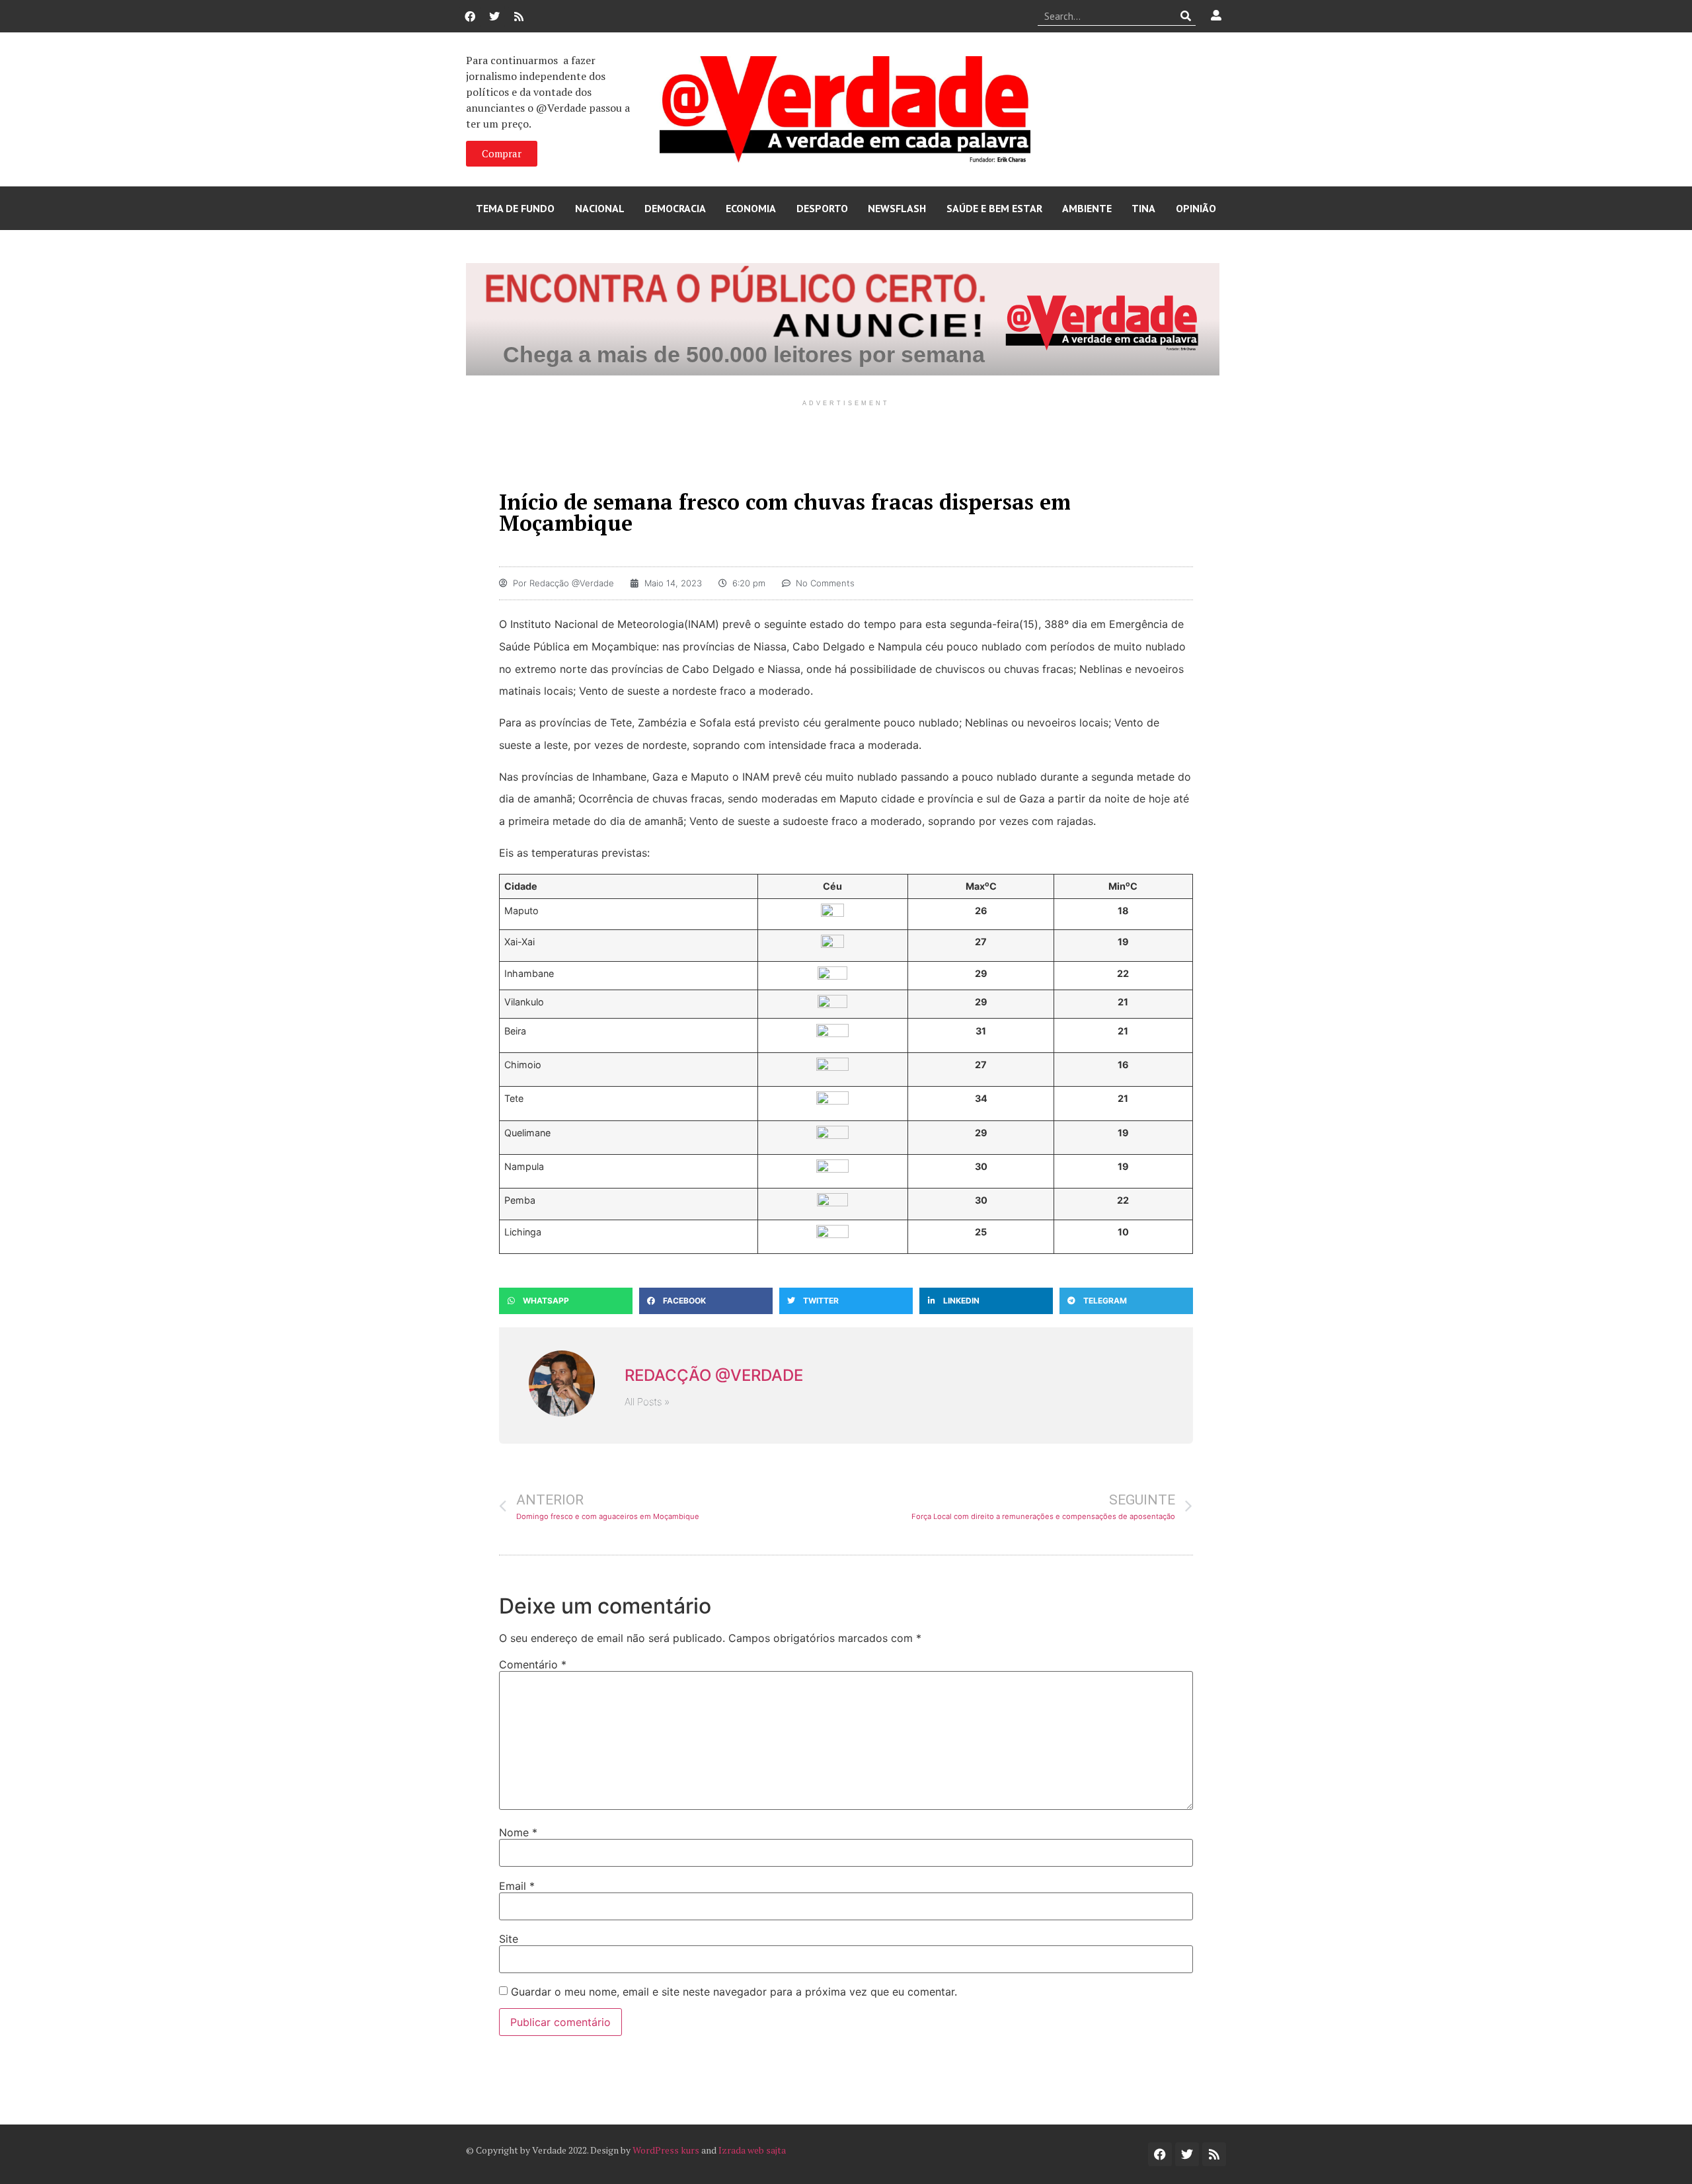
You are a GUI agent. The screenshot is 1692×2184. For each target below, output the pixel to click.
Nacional (600, 208)
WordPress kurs (666, 2150)
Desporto (822, 208)
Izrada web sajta (752, 2150)
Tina (1143, 208)
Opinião (1196, 208)
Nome (518, 1832)
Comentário (533, 1664)
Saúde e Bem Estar (994, 208)
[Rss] (519, 17)
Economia (751, 208)
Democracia (675, 208)
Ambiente (1087, 208)
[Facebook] (470, 17)
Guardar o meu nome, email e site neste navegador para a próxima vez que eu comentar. (734, 1992)
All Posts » (647, 1402)
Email (517, 1886)
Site (509, 1939)
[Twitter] (494, 17)
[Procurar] (1186, 16)
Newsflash (897, 208)
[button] (566, 1301)
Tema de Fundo (515, 208)
